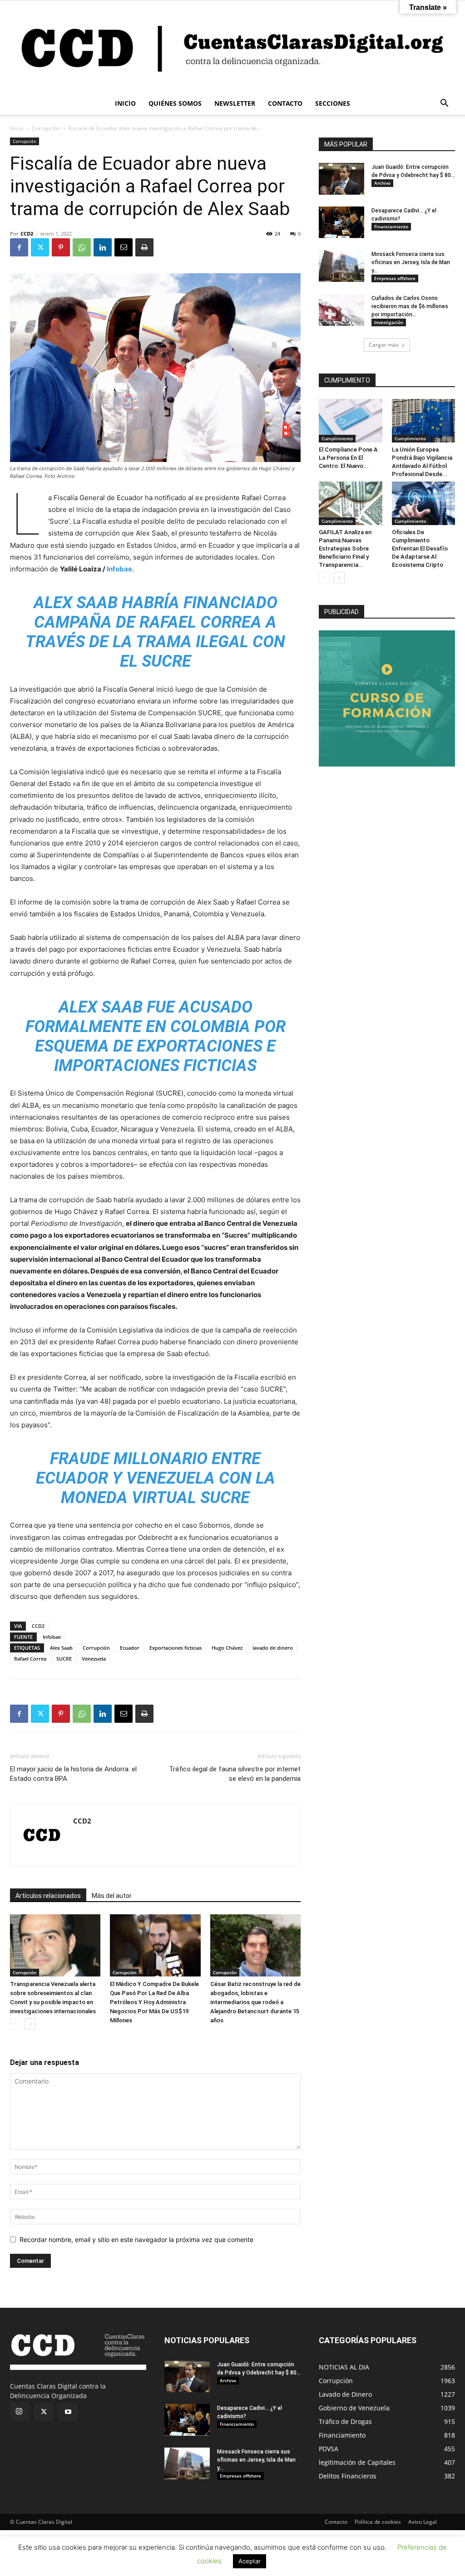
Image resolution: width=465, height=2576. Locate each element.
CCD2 (27, 234)
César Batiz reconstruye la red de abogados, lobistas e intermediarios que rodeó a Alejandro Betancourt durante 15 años (255, 2002)
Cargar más (384, 345)
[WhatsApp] (82, 247)
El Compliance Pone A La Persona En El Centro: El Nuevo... (348, 458)
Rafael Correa (30, 1659)
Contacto (336, 2522)
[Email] (124, 247)
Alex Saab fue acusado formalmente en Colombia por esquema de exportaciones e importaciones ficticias (156, 1037)
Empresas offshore (395, 278)
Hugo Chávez (227, 1648)
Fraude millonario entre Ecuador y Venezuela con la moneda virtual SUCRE (156, 1478)
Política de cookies (378, 2522)
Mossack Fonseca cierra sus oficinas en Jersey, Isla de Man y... (411, 262)
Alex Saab (61, 1648)
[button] (444, 104)
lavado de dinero (273, 1648)
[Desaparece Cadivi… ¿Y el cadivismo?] (341, 222)
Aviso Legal (423, 2522)
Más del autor (112, 1896)
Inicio (17, 128)
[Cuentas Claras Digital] (232, 47)
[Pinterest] (61, 247)
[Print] (144, 247)
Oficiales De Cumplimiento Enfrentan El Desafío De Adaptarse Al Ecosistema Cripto (420, 548)
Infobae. (120, 569)
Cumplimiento (337, 438)
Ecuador (130, 1648)
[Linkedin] (103, 247)
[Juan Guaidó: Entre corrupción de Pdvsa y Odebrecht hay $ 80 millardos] (341, 179)
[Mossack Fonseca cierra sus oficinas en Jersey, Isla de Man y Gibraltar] (341, 266)
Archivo (382, 183)
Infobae (52, 1637)
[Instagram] (19, 2412)
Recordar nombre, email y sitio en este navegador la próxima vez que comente (136, 2239)
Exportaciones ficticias (176, 1648)
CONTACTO (285, 103)
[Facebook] (19, 247)
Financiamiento (391, 226)
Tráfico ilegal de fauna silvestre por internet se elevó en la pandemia (235, 1774)
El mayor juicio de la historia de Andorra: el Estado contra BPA (73, 1774)
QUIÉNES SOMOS (175, 103)
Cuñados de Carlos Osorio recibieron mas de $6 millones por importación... (410, 306)
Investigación (389, 322)
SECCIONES (333, 103)
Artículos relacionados (48, 1896)
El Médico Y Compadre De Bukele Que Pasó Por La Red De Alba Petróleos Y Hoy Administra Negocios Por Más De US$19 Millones (154, 2002)
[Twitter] (40, 247)
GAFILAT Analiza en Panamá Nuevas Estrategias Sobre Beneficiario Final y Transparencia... (345, 548)
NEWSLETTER (235, 103)
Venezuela (94, 1659)
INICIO (125, 103)
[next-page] (30, 2024)
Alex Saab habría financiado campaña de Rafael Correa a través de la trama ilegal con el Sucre (155, 632)
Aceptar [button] (250, 2561)
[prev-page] (16, 2024)
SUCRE (64, 1659)
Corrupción (46, 128)
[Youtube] (68, 2412)
